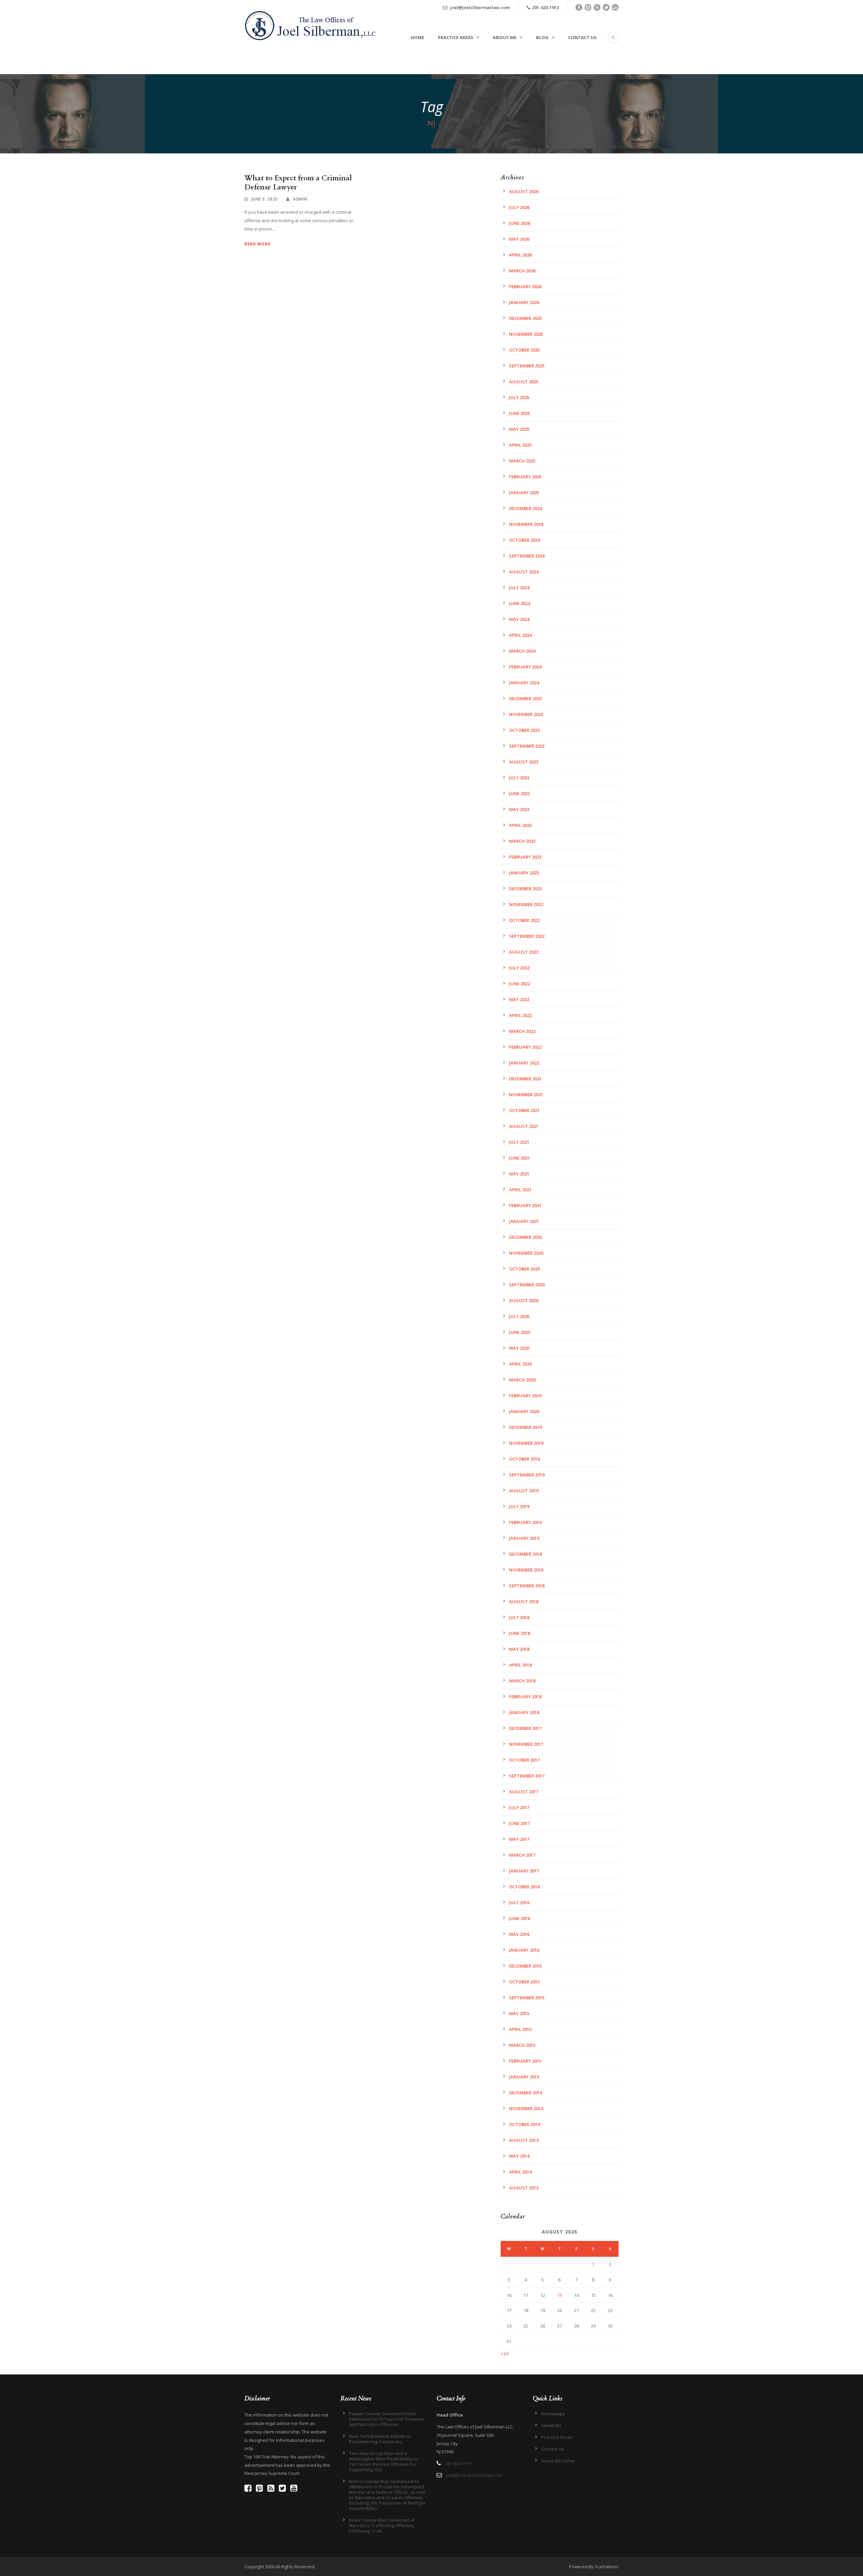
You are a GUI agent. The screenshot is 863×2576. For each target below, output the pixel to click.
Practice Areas (456, 37)
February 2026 (525, 287)
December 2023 (525, 698)
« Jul (505, 2353)
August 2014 (524, 2140)
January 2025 (524, 492)
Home (417, 37)
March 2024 (522, 651)
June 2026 (519, 223)
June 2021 (519, 1158)
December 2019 (525, 1427)
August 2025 (524, 382)
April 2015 (520, 2029)
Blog (542, 37)
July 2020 (519, 1316)
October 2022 (524, 920)
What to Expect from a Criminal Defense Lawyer (298, 183)
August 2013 (524, 2188)
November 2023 (526, 714)
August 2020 (524, 1300)
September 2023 (527, 746)
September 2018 (527, 1586)
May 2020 (519, 1348)
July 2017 (519, 1807)
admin (300, 199)
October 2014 (524, 2124)
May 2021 (519, 1174)
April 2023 (520, 825)
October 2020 (524, 1269)
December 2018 (525, 1554)
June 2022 (519, 984)
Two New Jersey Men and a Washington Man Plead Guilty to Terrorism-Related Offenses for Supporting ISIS (383, 2461)
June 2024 (519, 603)
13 (560, 2295)
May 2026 (519, 239)
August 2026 (524, 191)
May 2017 (519, 1839)
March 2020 (522, 1380)
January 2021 (524, 1221)
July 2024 (519, 588)
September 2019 (527, 1475)
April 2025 (520, 445)
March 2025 (522, 461)
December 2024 (525, 508)
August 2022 (524, 952)
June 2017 (519, 1823)
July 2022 (519, 968)
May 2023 (519, 809)
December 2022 (525, 889)
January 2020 (524, 1411)
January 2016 (524, 1950)
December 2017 (525, 1728)
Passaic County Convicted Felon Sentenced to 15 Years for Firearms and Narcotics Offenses (386, 2419)
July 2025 (519, 397)
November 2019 (526, 1443)
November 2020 (526, 1253)
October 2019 (524, 1459)
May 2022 (519, 999)
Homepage (553, 2414)
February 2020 (525, 1396)
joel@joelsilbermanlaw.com (479, 7)
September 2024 (527, 556)
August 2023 (524, 762)
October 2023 (524, 730)
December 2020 (525, 1237)
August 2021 (524, 1126)
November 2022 (526, 904)
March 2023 (522, 841)
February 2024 (525, 667)
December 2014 (525, 2093)
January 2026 (524, 302)
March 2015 (522, 2045)
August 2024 (524, 572)
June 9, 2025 (265, 199)
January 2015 (524, 2077)
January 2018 (524, 1712)
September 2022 (527, 936)
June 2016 (519, 1918)
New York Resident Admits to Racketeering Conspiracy (380, 2439)
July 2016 (519, 1903)
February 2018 (525, 1697)
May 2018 (519, 1649)
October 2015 (524, 1982)
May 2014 (519, 2156)
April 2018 (520, 1665)
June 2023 (519, 793)
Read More (257, 244)
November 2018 (526, 1570)
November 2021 (526, 1095)
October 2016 (524, 1887)
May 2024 (519, 619)
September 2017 (527, 1776)
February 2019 (525, 1522)
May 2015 (519, 2013)
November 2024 (526, 524)
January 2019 (524, 1538)
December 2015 (525, 1966)
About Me (505, 37)
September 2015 (527, 1998)
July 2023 (519, 778)
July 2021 (519, 1142)
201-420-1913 (545, 7)
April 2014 (520, 2172)
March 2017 (522, 1855)
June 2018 (519, 1633)
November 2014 (526, 2108)
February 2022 (525, 1047)
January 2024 (524, 683)
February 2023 (525, 857)
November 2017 (526, 1744)
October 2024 (524, 540)
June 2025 (519, 413)
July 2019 (519, 1506)
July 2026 (519, 207)
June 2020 (519, 1332)
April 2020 (520, 1364)
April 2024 (520, 635)
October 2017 (524, 1760)
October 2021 (524, 1110)
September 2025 (527, 366)
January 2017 (524, 1871)
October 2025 (524, 350)
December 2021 (525, 1079)
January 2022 (524, 1063)
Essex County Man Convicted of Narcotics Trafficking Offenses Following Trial (382, 2525)
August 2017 (524, 1792)
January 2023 (524, 873)
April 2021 (520, 1190)
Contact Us (582, 37)
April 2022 (520, 1015)
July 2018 (519, 1617)
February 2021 (525, 1205)
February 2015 (525, 2061)
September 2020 (527, 1285)
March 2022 (522, 1031)
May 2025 (519, 429)
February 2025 (525, 477)
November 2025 (526, 334)
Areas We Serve (558, 2461)
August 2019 (524, 1491)
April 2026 (520, 255)
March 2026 (522, 271)
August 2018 (524, 1601)
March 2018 (522, 1681)
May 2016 (519, 1934)
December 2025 (525, 318)
